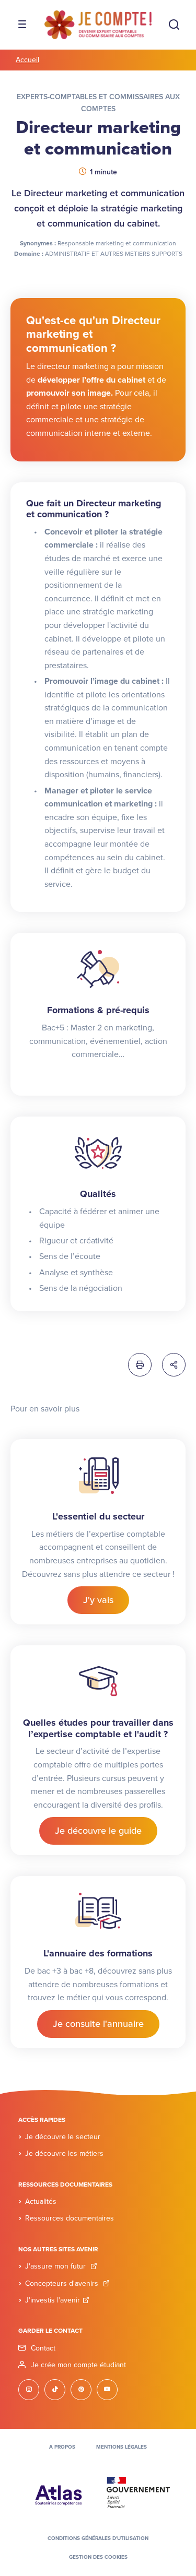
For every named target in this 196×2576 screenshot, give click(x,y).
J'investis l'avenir (53, 2300)
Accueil (27, 60)
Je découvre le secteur (63, 2137)
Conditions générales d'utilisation (98, 2538)
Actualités (41, 2201)
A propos (62, 2447)
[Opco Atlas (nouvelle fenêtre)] (59, 2492)
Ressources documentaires (70, 2218)
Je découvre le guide (98, 1831)
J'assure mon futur (56, 2266)
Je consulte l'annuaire (98, 2024)
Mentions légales (122, 2447)
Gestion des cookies (98, 2557)
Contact (43, 2348)
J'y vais (98, 1600)
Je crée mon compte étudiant (78, 2365)
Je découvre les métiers (64, 2153)
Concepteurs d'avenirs (63, 2283)
